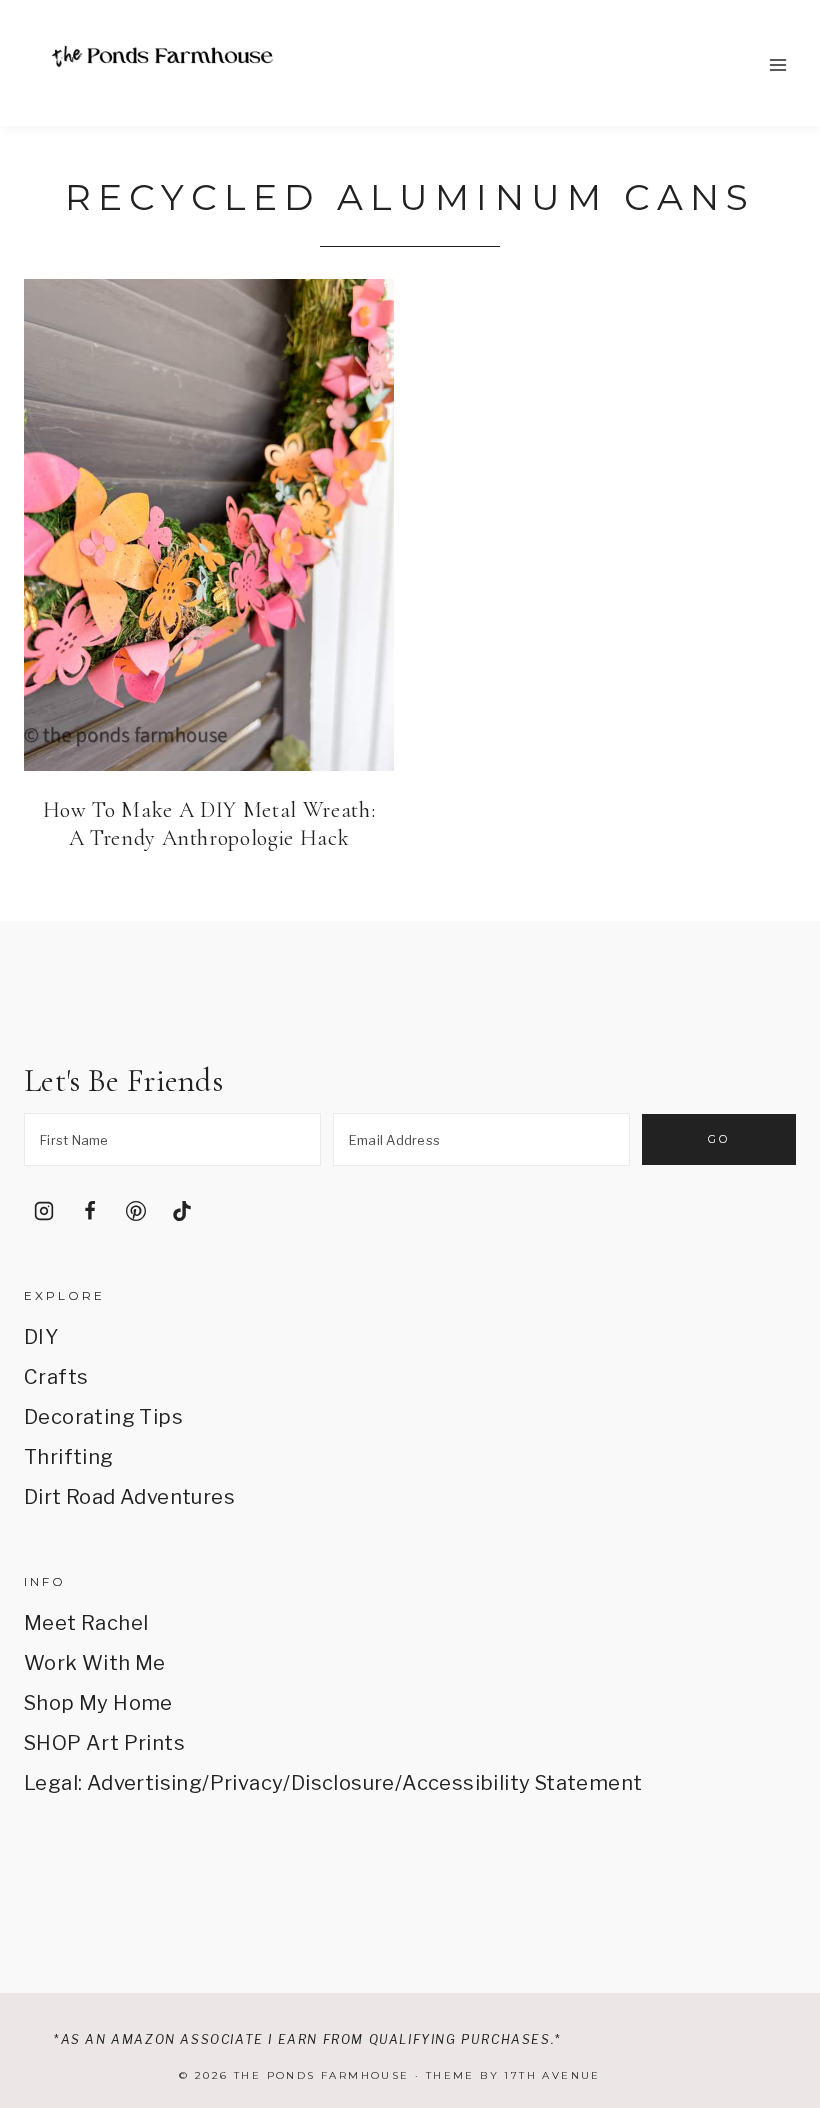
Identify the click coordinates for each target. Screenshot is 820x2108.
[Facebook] (90, 1211)
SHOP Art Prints (104, 1743)
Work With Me (95, 1663)
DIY (41, 1337)
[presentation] (209, 525)
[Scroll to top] (776, 1908)
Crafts (56, 1377)
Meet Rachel (86, 1623)
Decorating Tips (103, 1417)
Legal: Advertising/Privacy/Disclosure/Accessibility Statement (333, 1783)
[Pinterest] (136, 1211)
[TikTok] (182, 1211)
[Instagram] (44, 1211)
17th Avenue (552, 2075)
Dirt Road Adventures (129, 1497)
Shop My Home (98, 1703)
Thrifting (69, 1457)
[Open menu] (777, 64)
